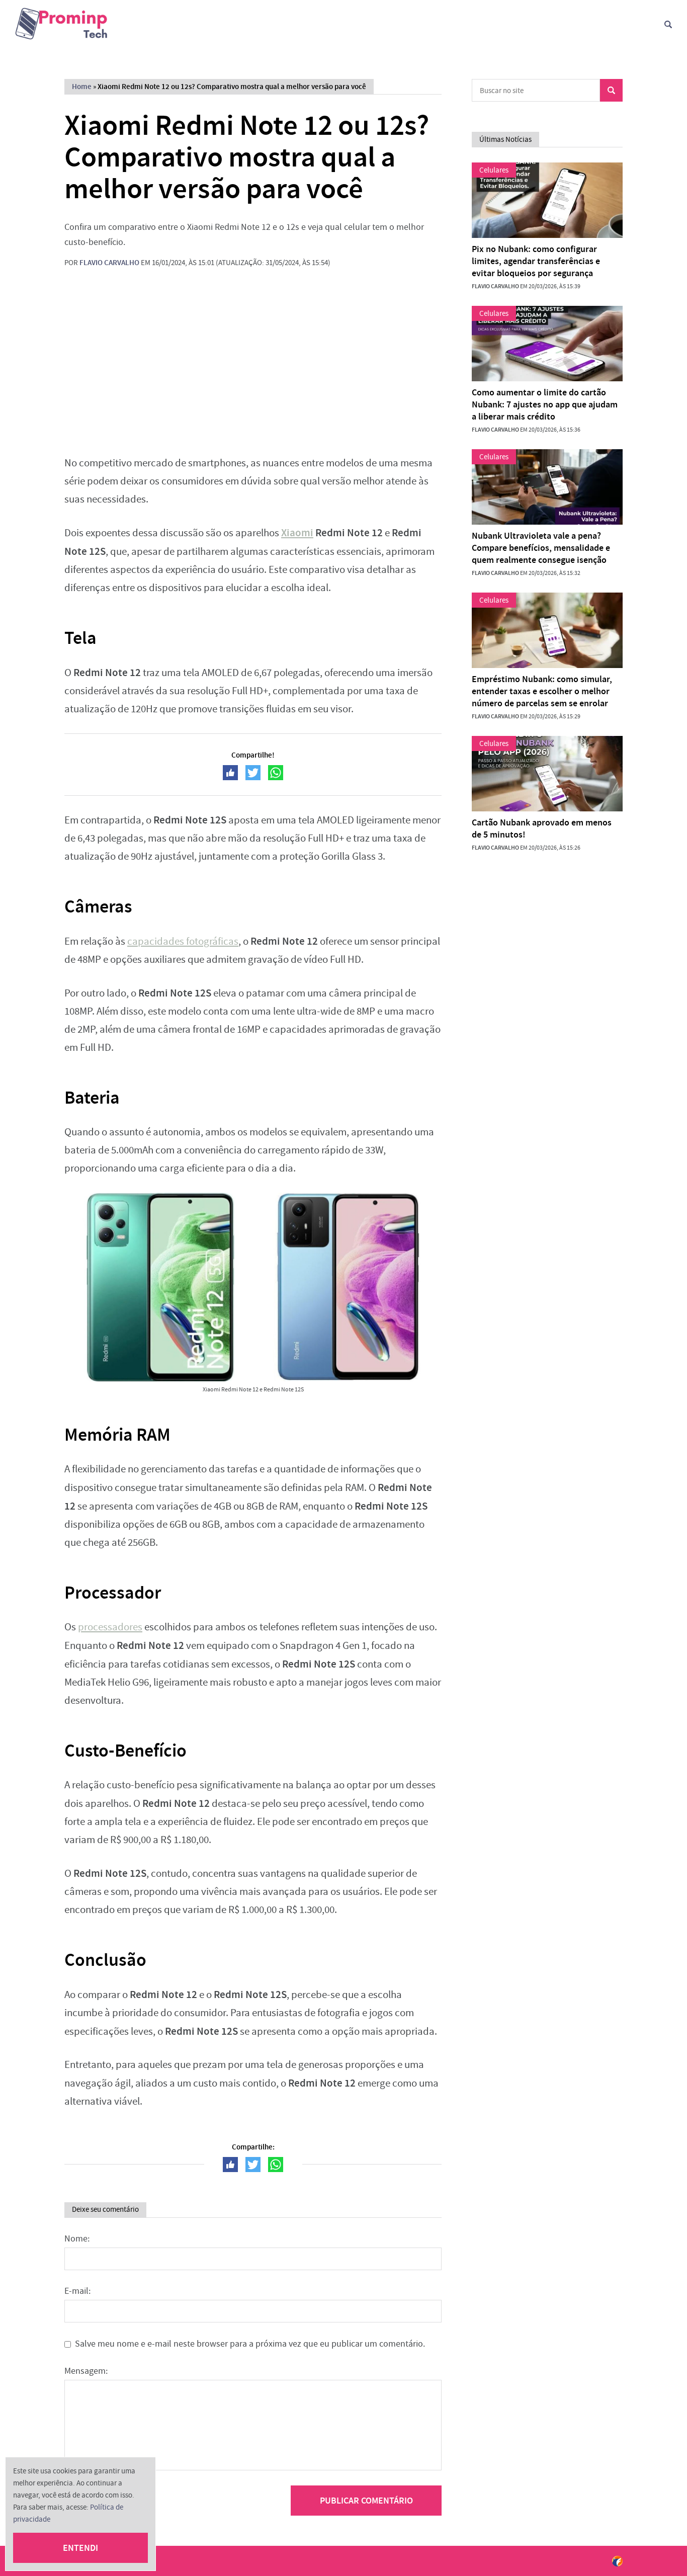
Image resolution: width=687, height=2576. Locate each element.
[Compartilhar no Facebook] (230, 773)
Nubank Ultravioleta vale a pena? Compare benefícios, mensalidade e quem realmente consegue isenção (541, 548)
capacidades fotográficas (183, 941)
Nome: (77, 2239)
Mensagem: (86, 2371)
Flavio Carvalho (109, 263)
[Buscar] (668, 24)
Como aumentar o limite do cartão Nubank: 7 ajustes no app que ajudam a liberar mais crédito (545, 404)
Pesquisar (611, 90)
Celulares (494, 170)
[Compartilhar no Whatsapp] (276, 773)
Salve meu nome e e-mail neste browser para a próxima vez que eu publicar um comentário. (250, 2344)
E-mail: (77, 2291)
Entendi (80, 2548)
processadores (110, 1627)
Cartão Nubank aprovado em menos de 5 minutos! (542, 828)
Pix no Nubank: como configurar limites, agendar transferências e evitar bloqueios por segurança (536, 261)
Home (82, 87)
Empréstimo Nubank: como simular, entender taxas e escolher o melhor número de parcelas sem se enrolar (542, 691)
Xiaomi (297, 533)
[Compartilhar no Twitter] (253, 773)
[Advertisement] (253, 369)
